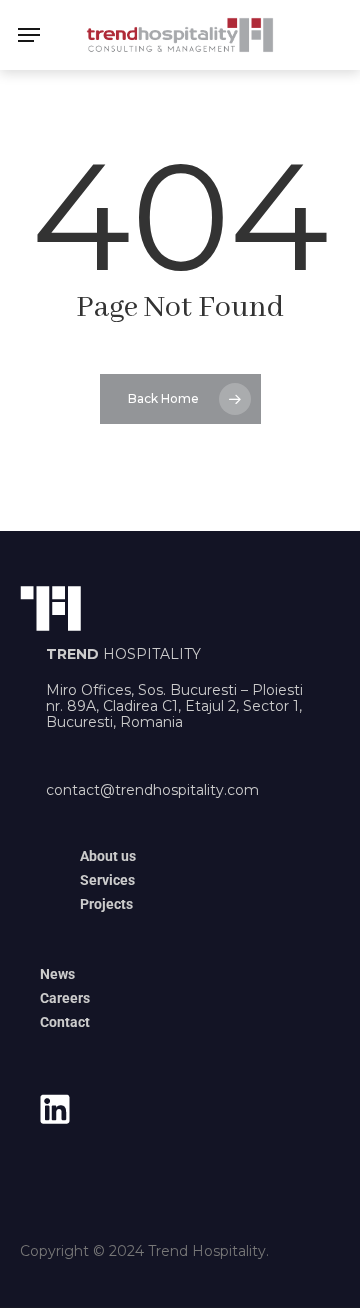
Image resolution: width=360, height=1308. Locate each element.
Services (107, 880)
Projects (106, 904)
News (57, 974)
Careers (65, 998)
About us (108, 856)
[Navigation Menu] (29, 35)
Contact (65, 1022)
